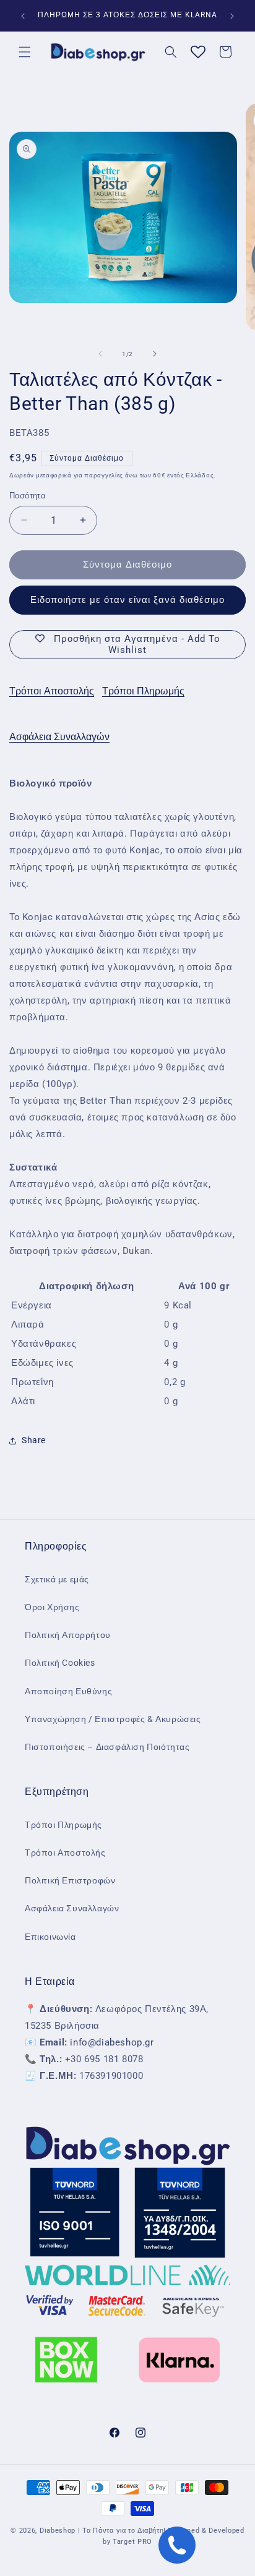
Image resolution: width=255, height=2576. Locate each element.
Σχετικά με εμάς (57, 1579)
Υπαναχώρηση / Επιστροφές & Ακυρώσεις (113, 1719)
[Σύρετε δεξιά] (155, 354)
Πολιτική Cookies (60, 1663)
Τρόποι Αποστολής (52, 691)
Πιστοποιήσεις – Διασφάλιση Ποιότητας (107, 1747)
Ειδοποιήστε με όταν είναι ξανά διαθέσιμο (127, 600)
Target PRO (132, 2542)
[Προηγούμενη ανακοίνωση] (23, 16)
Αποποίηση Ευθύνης (68, 1691)
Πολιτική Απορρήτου (68, 1635)
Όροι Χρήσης (52, 1607)
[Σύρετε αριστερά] (100, 354)
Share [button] (34, 1440)
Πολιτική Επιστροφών (70, 1880)
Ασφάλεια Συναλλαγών (59, 737)
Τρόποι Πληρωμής (143, 691)
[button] (25, 52)
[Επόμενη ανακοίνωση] (232, 16)
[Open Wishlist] (198, 52)
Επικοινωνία (50, 1937)
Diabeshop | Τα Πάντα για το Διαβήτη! (103, 2531)
